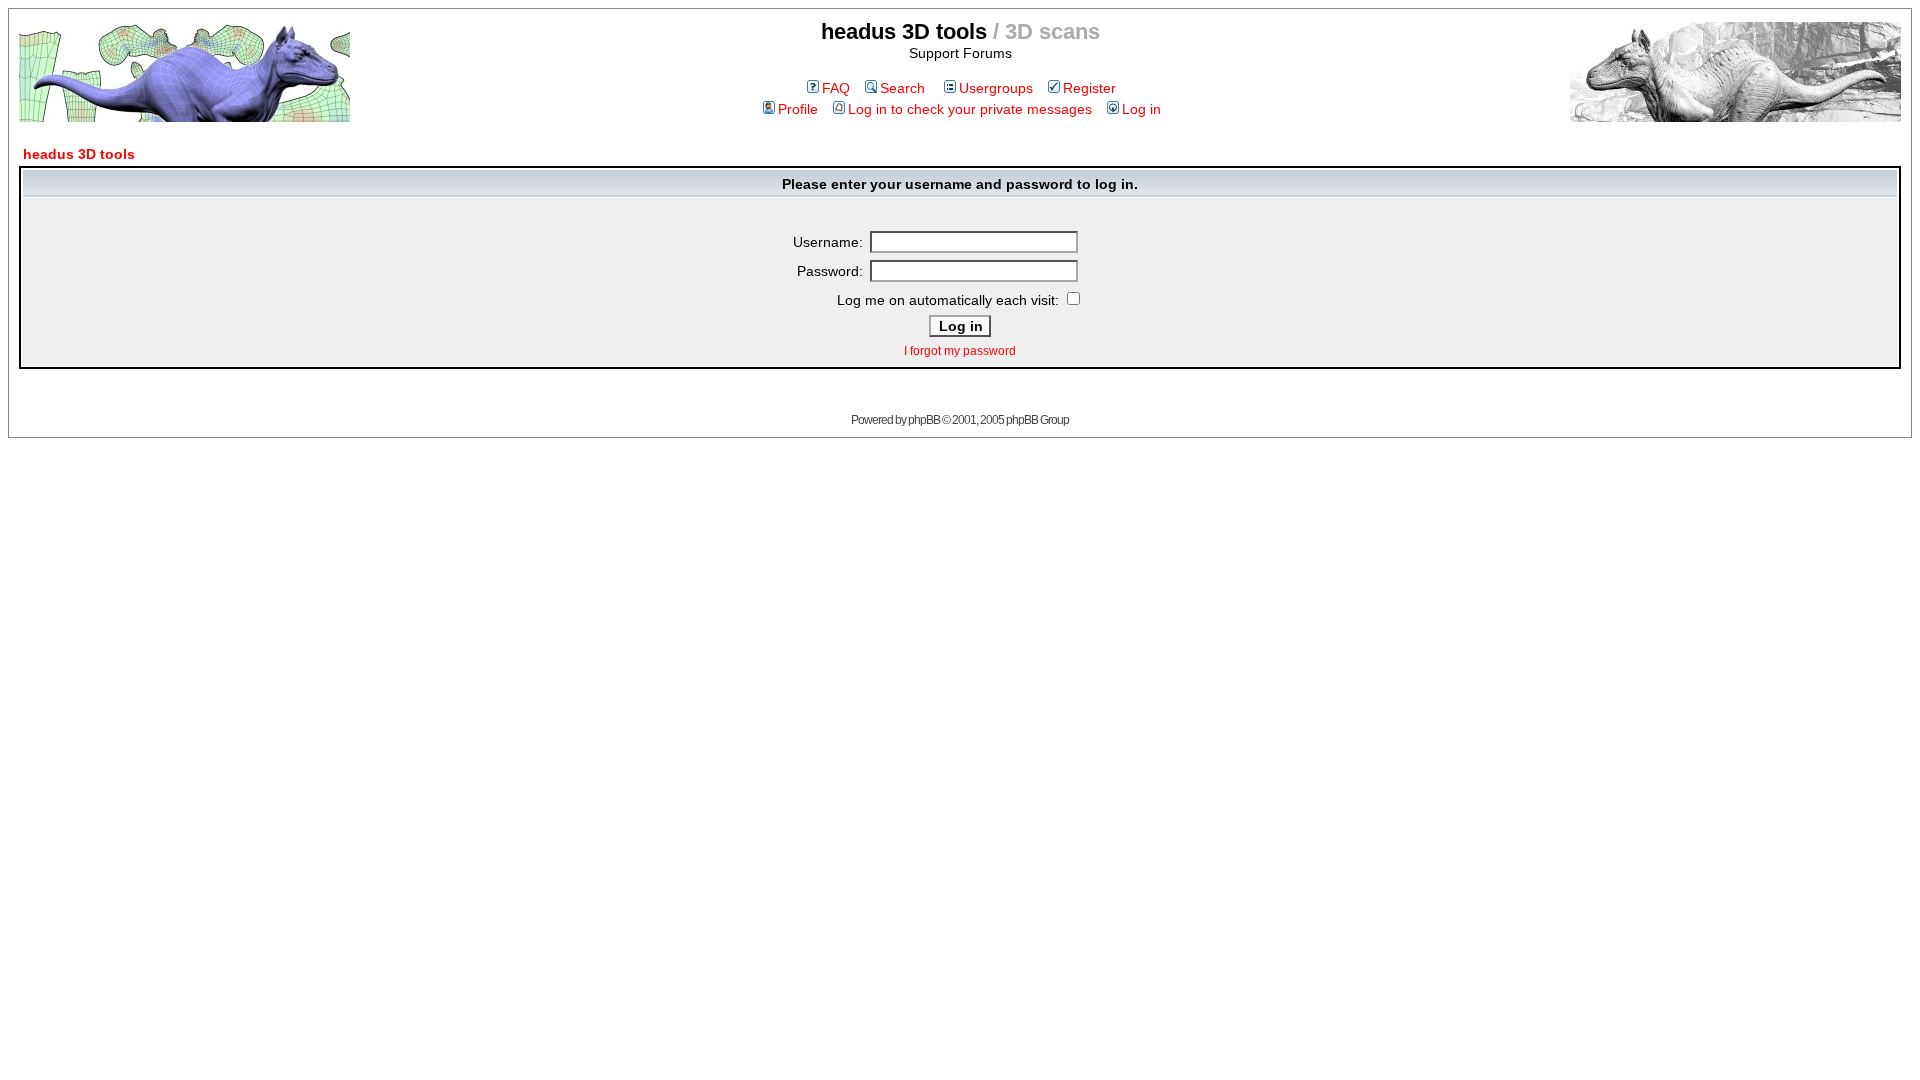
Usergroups (996, 88)
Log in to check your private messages (970, 109)
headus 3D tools (79, 154)
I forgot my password (960, 351)
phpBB (924, 420)
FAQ (836, 88)
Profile (798, 109)
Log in (1141, 109)
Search (902, 88)
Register (1089, 88)
